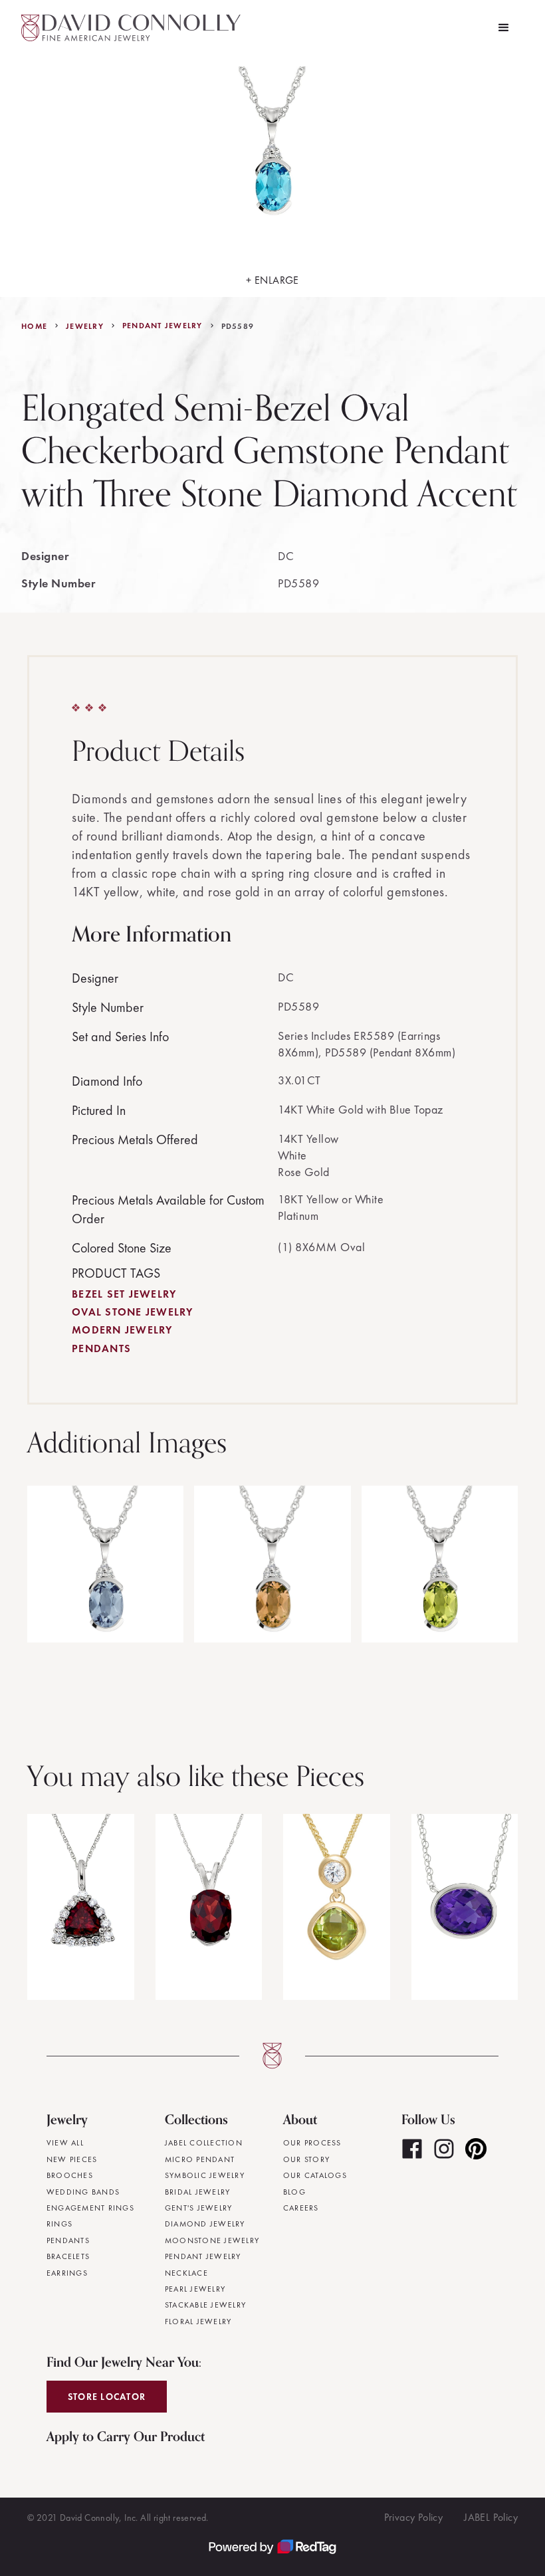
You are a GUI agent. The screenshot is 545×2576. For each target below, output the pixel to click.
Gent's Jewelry (199, 2208)
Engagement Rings (90, 2208)
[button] (504, 28)
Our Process (312, 2143)
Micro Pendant (200, 2159)
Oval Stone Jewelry (133, 1312)
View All (65, 2143)
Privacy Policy (414, 2517)
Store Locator (107, 2397)
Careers (301, 2208)
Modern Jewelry (122, 1330)
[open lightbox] (105, 1564)
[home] (131, 28)
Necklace (186, 2273)
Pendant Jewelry (163, 326)
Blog (294, 2192)
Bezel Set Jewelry (124, 1294)
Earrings (67, 2273)
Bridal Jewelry (198, 2192)
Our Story (306, 2159)
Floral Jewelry (198, 2322)
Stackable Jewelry (205, 2305)
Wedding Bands (83, 2192)
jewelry (85, 326)
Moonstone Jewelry (212, 2240)
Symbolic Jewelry (205, 2175)
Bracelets (68, 2256)
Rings (59, 2224)
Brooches (70, 2175)
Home (34, 326)
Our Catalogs (315, 2175)
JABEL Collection (204, 2143)
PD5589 (238, 326)
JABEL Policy (491, 2517)
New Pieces (72, 2159)
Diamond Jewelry (205, 2224)
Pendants (101, 1348)
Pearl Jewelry (195, 2289)
